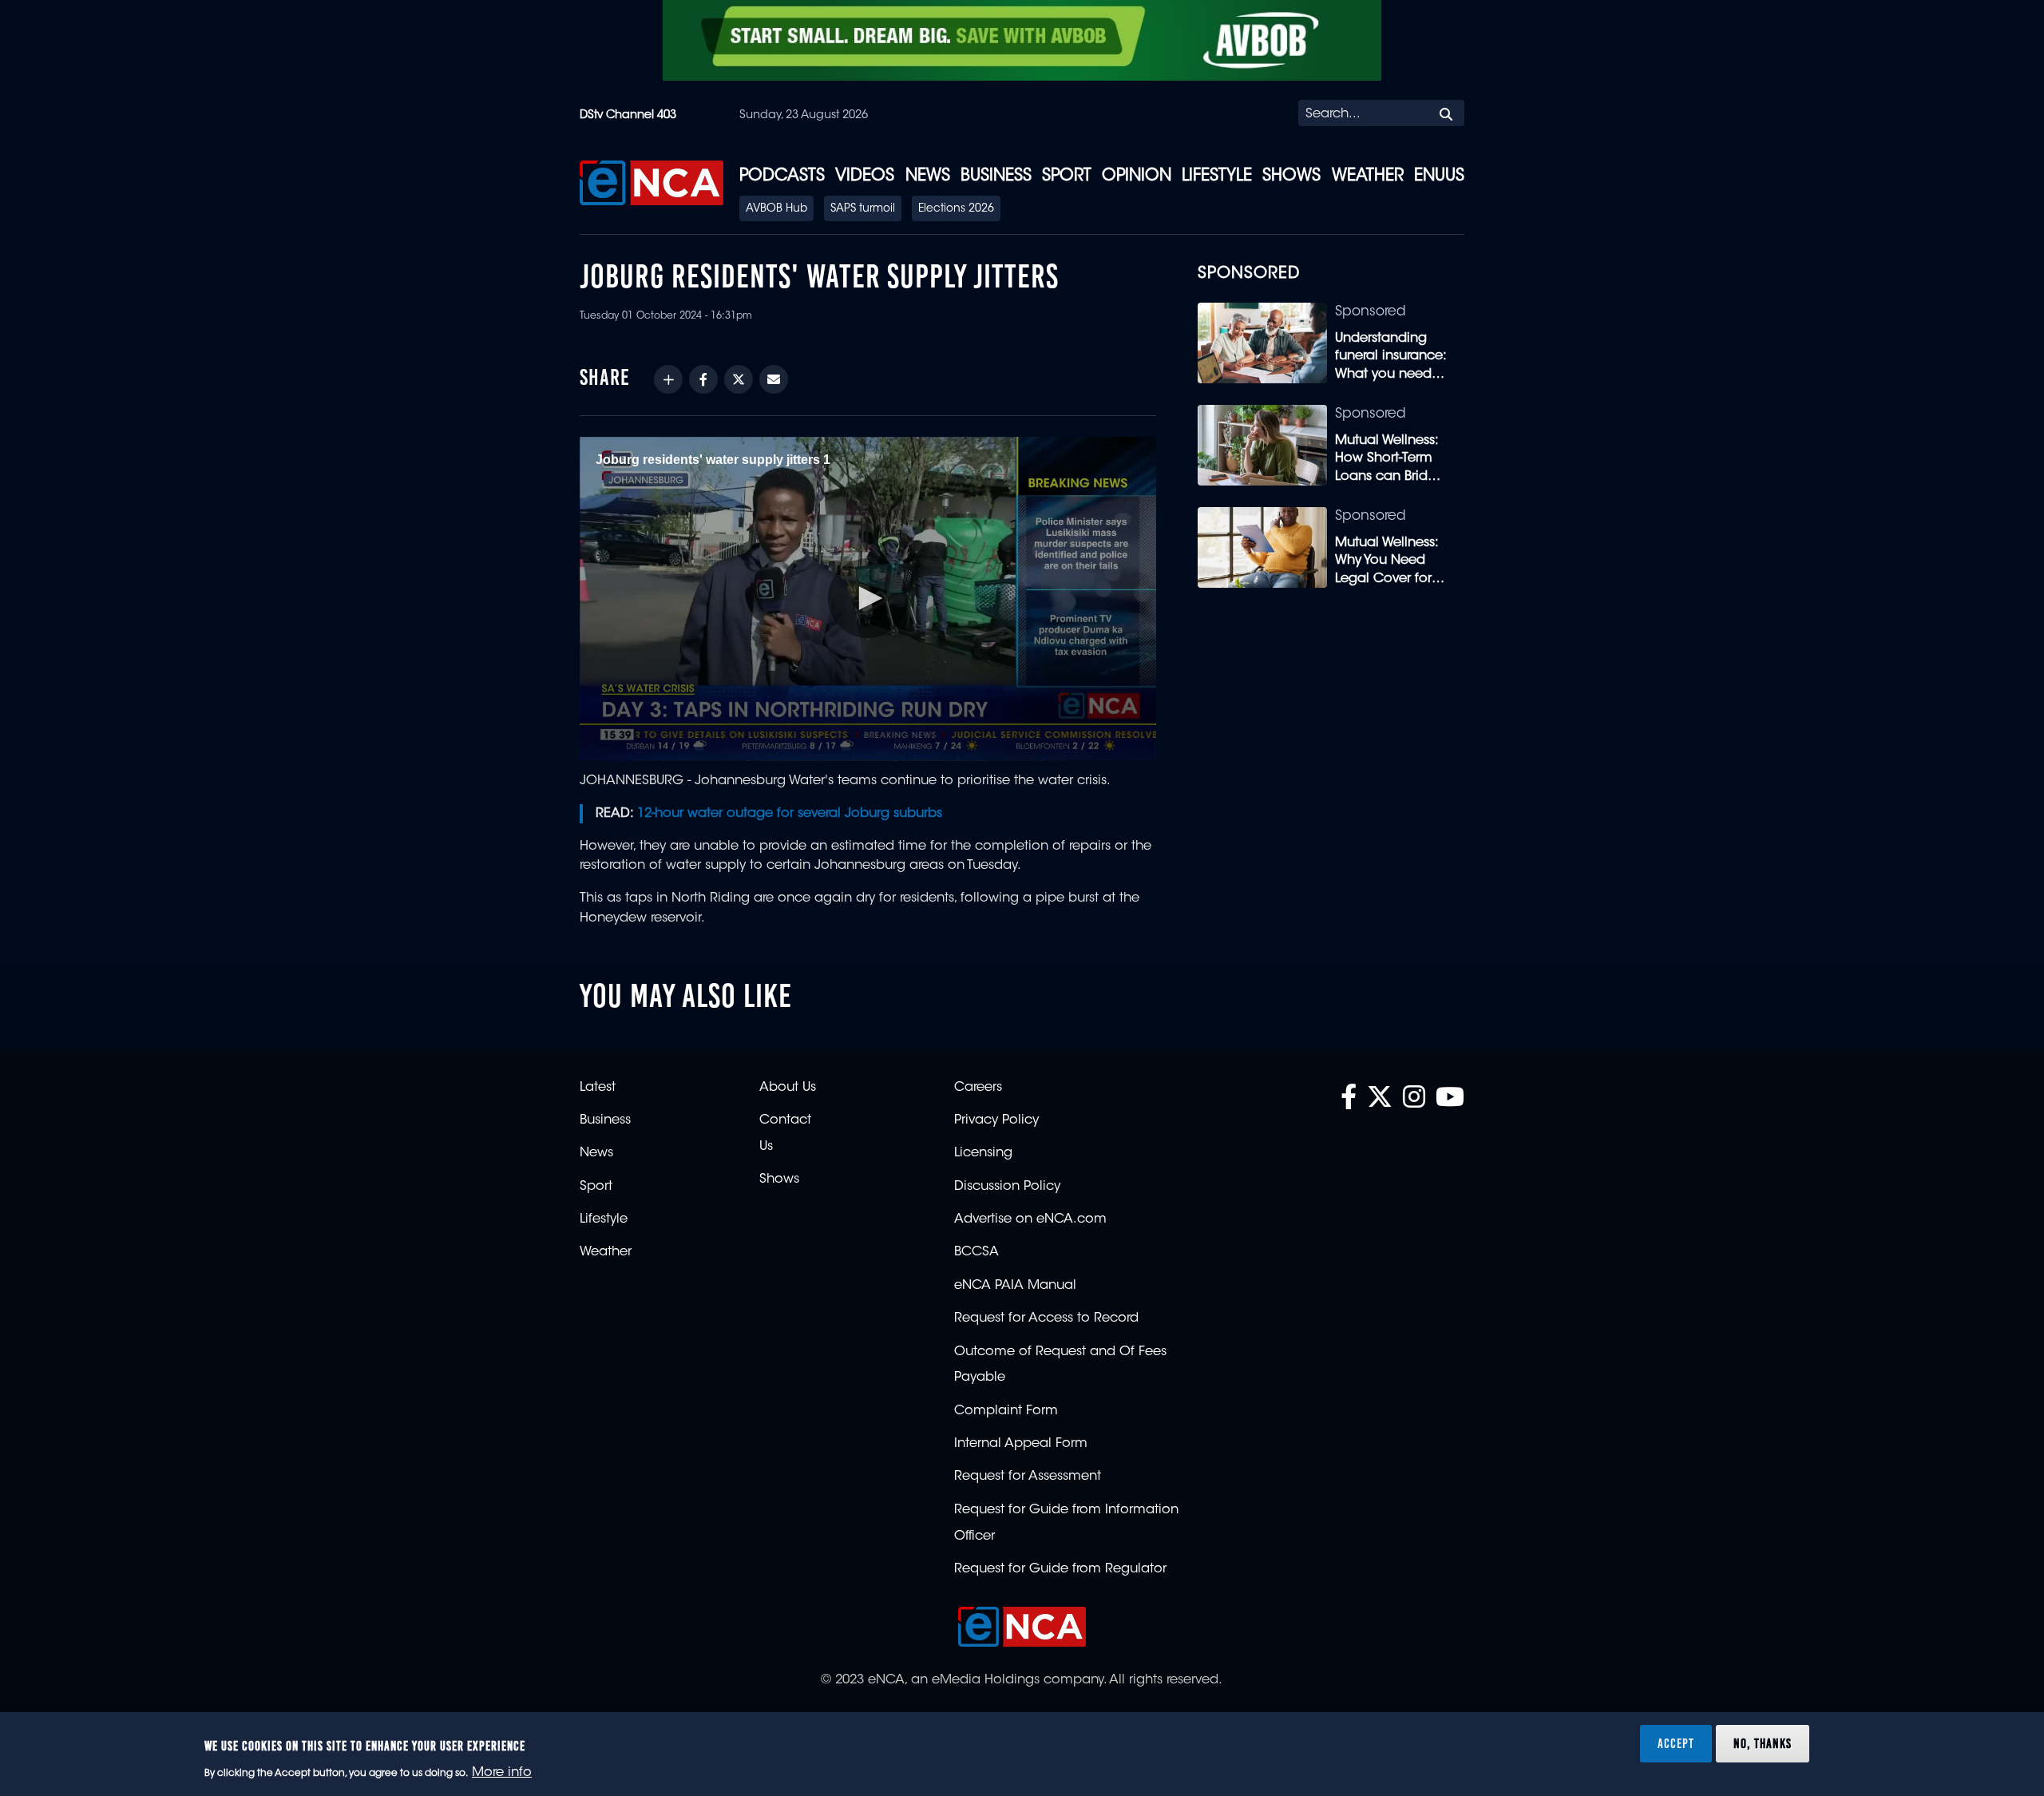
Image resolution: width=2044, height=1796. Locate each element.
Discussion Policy (1007, 1187)
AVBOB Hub (776, 209)
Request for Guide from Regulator (1060, 1569)
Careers (978, 1088)
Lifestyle (1217, 176)
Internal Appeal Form (1021, 1444)
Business (996, 176)
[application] (868, 599)
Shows (1291, 176)
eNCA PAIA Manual (1015, 1286)
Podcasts (782, 176)
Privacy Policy (996, 1120)
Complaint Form (1006, 1411)
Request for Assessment (1028, 1477)
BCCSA (976, 1252)
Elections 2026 (956, 209)
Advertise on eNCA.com (1030, 1219)
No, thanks (1763, 1743)
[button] (868, 598)
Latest (598, 1088)
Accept (1676, 1743)
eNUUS (1439, 176)
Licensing (983, 1153)
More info (502, 1773)
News (928, 176)
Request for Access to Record (1046, 1318)
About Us (788, 1088)
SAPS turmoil (863, 209)
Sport (1067, 176)
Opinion (1137, 176)
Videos (865, 176)
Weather (1368, 176)
